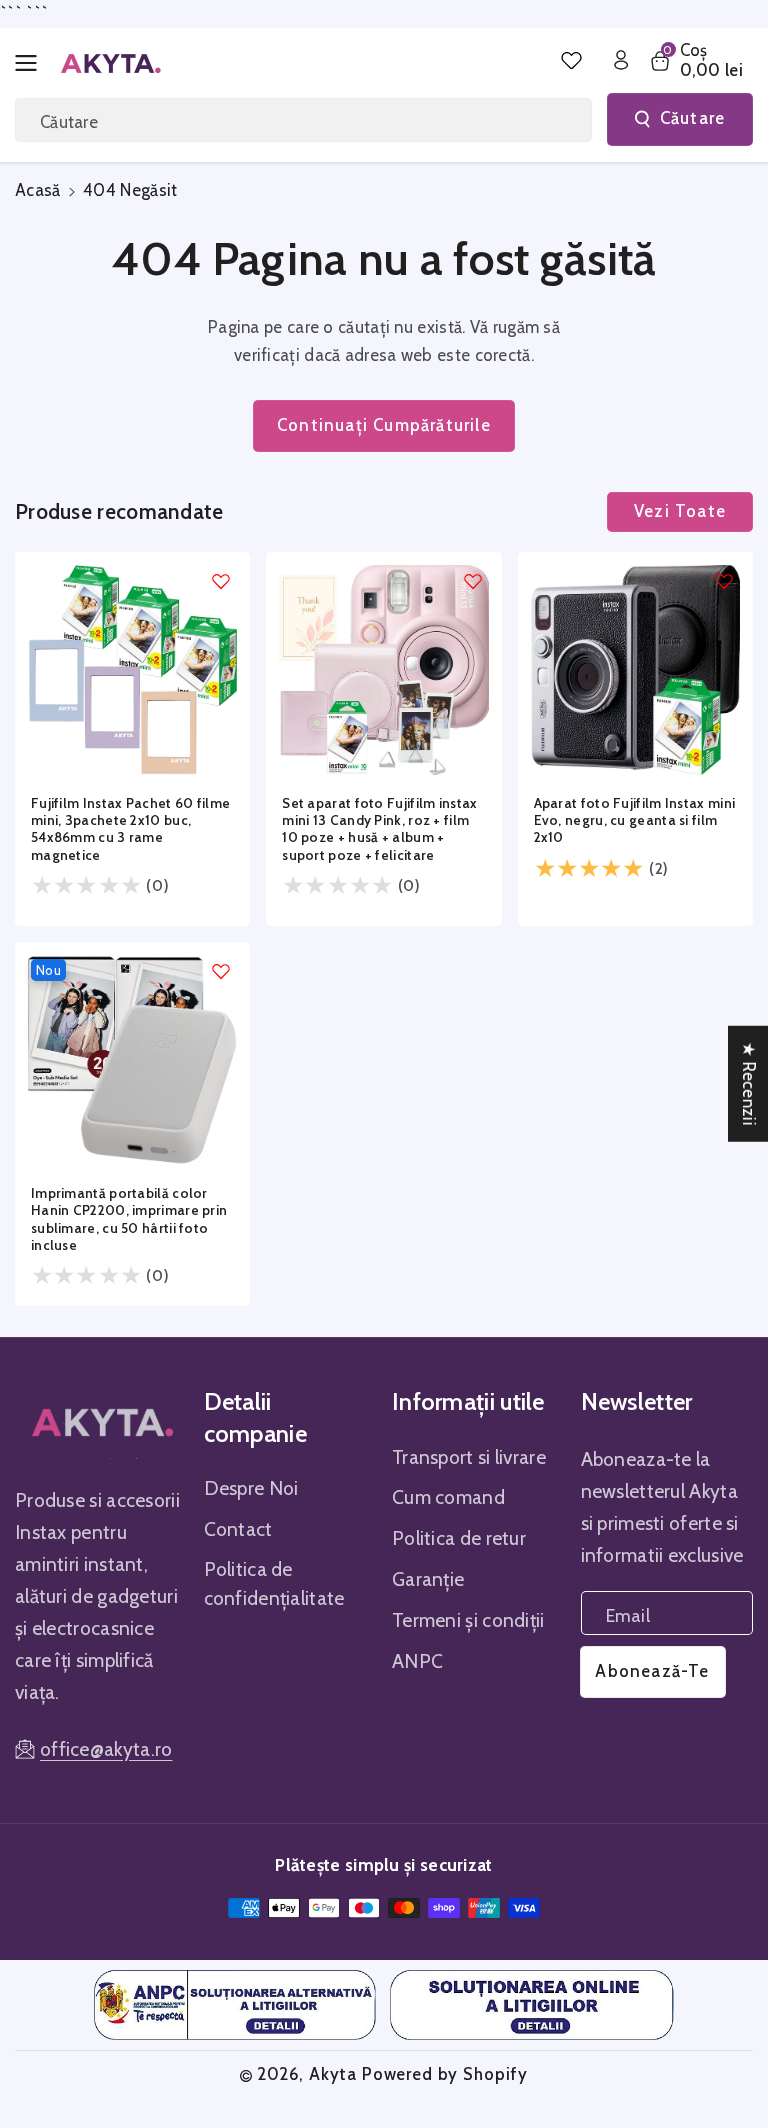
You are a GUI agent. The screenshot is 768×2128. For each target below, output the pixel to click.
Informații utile (468, 1401)
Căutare (692, 118)
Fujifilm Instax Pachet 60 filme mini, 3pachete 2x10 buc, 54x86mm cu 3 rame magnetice (130, 829)
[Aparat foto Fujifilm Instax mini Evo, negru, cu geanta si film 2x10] (635, 669)
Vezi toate (680, 511)
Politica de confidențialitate (274, 1583)
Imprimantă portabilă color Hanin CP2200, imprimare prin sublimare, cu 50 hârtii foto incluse (129, 1219)
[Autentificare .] (621, 60)
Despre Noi (251, 1488)
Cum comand (448, 1497)
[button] (32, 63)
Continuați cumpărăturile (384, 425)
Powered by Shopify (445, 2074)
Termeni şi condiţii (468, 1620)
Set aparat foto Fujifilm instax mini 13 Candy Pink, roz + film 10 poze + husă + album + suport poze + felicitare (379, 829)
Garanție (428, 1579)
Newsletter (637, 1401)
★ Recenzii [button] (749, 1084)
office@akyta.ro (106, 1749)
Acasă (38, 190)
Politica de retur (459, 1538)
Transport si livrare (469, 1457)
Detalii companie (255, 1417)
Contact (238, 1529)
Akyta (333, 2074)
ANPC (417, 1661)
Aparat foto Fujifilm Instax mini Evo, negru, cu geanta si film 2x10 (635, 820)
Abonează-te (652, 1671)
